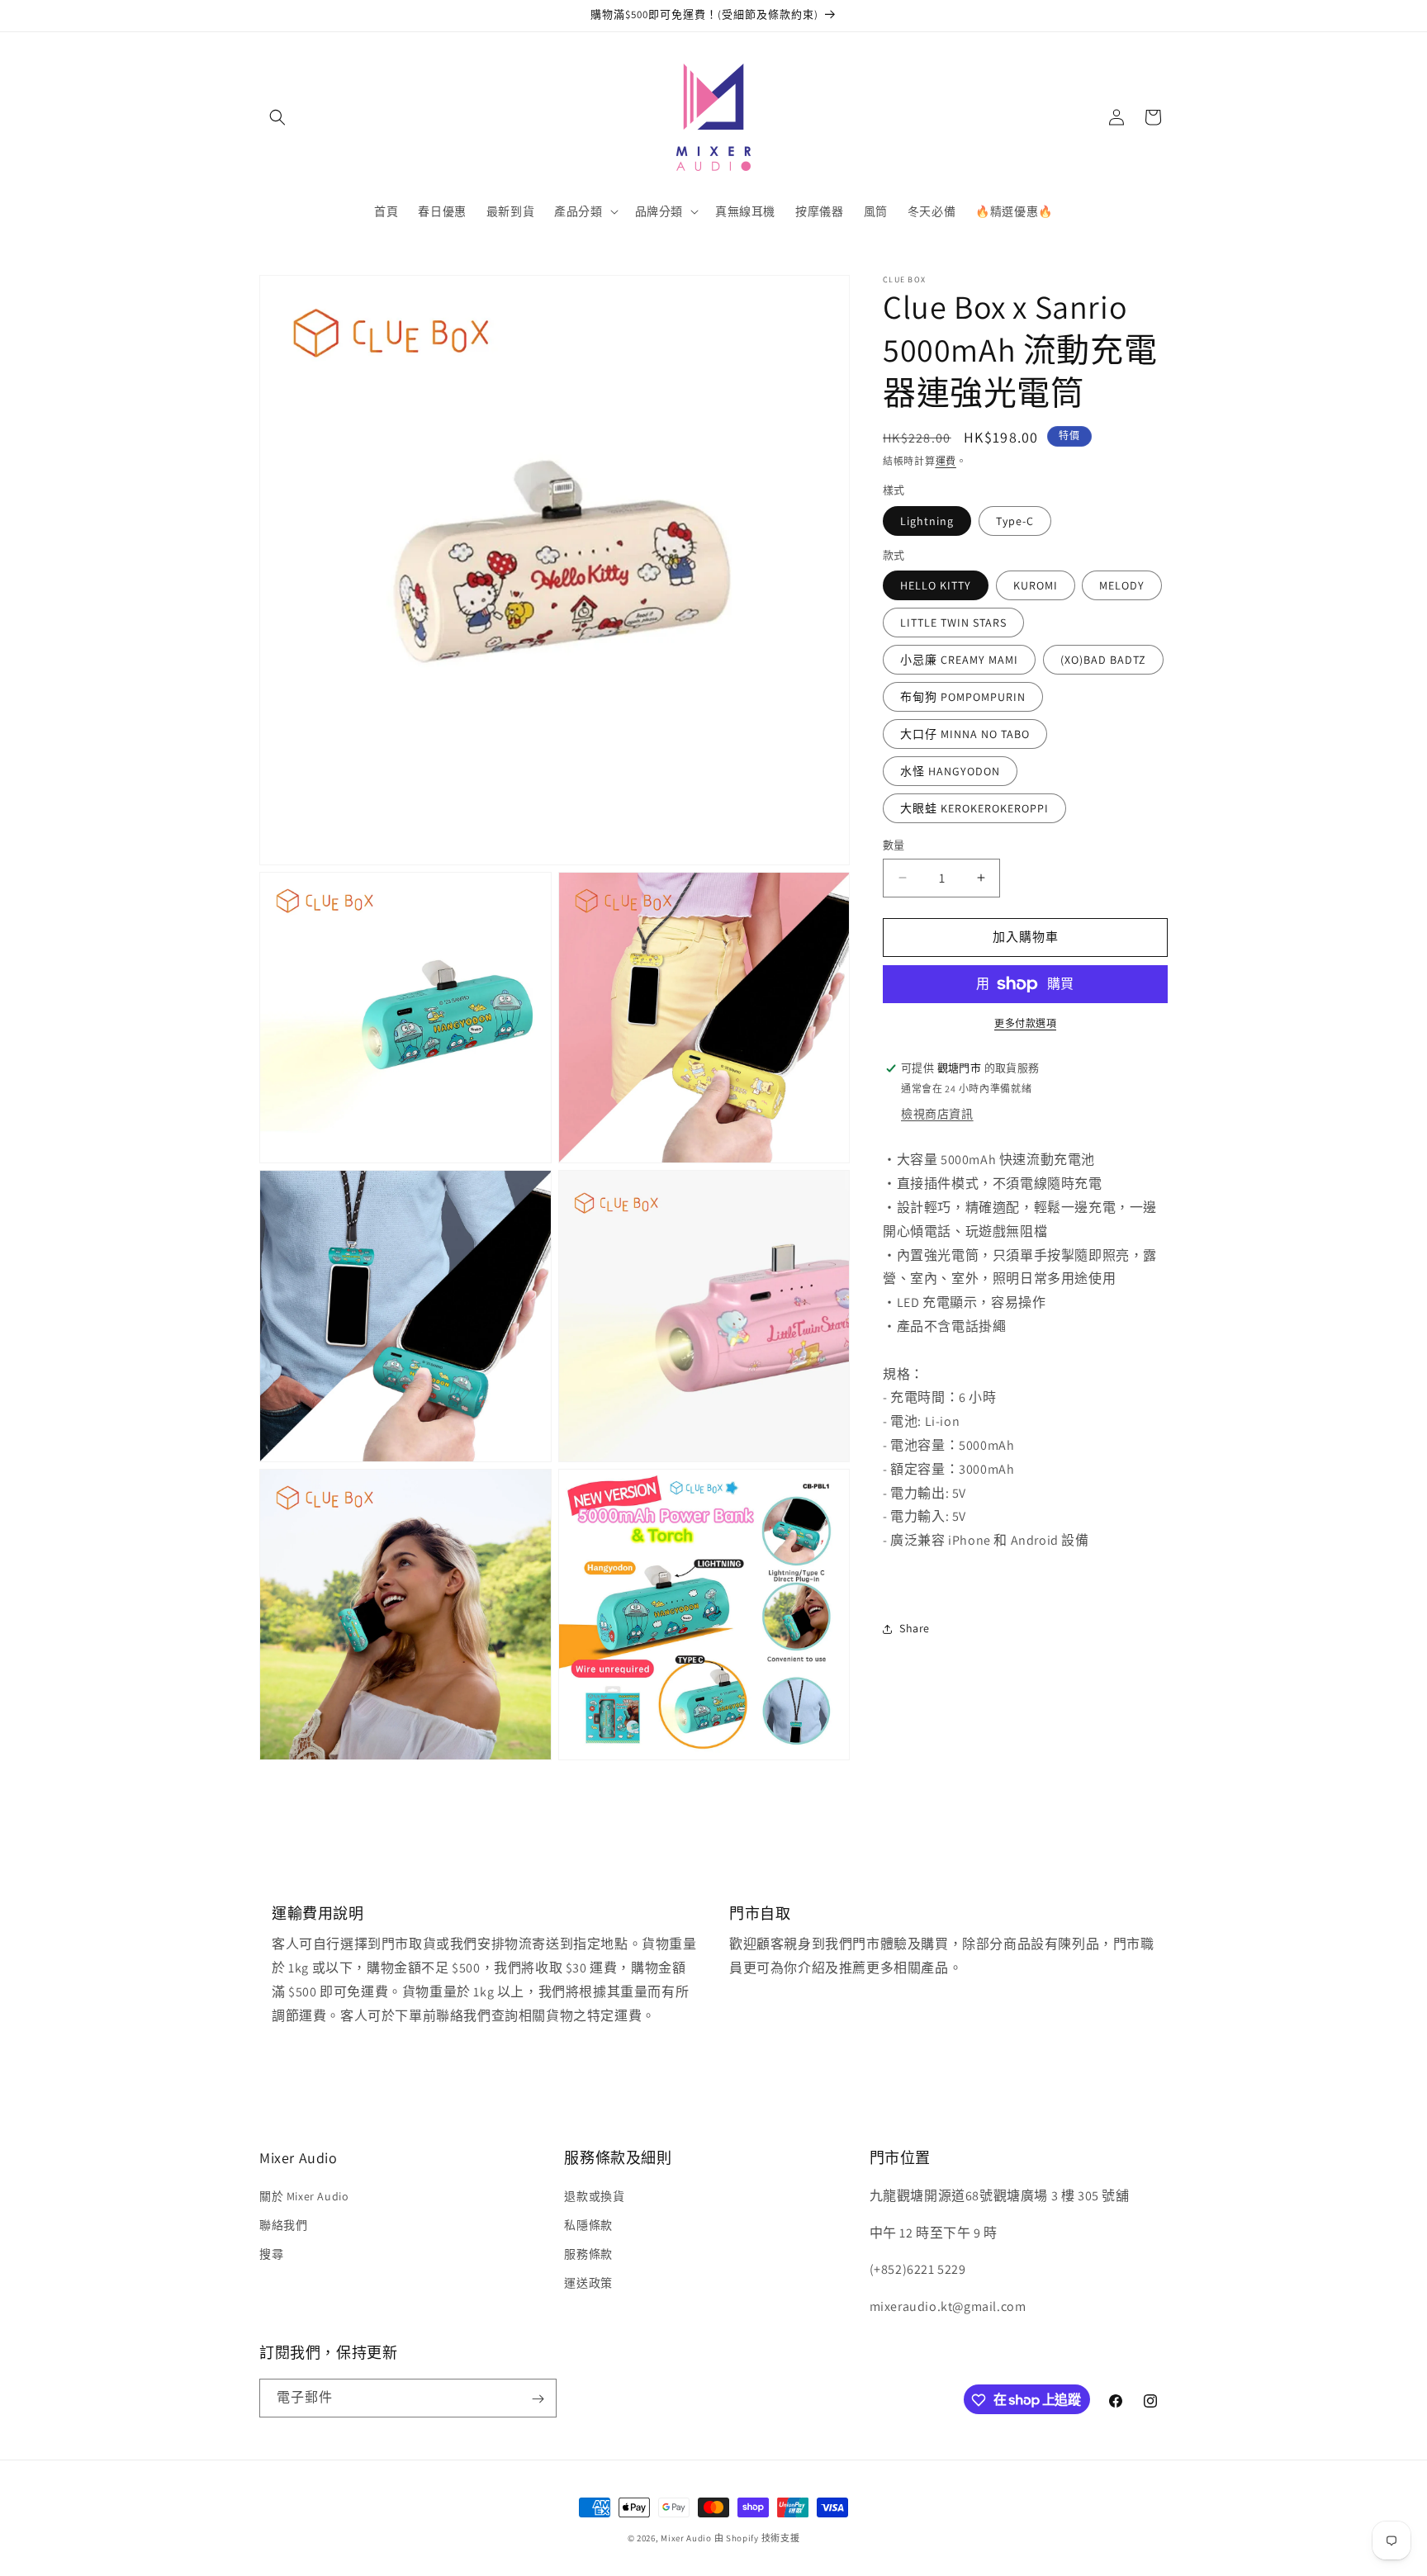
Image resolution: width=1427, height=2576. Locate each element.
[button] (277, 117)
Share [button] (915, 1628)
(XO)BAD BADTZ (1103, 660)
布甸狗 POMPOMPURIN (963, 697)
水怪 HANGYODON (950, 771)
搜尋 (271, 2253)
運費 (946, 461)
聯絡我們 (283, 2224)
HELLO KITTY (936, 585)
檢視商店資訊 (937, 1114)
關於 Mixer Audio (304, 2195)
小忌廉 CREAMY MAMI (959, 660)
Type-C (1015, 521)
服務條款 (588, 2253)
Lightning (927, 521)
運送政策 (588, 2283)
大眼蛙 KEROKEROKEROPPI (974, 808)
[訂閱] (538, 2399)
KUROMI (1036, 585)
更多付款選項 (1025, 1023)
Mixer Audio (686, 2538)
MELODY (1122, 585)
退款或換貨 (594, 2195)
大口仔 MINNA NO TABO (965, 734)
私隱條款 (588, 2224)
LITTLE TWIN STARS (953, 623)
